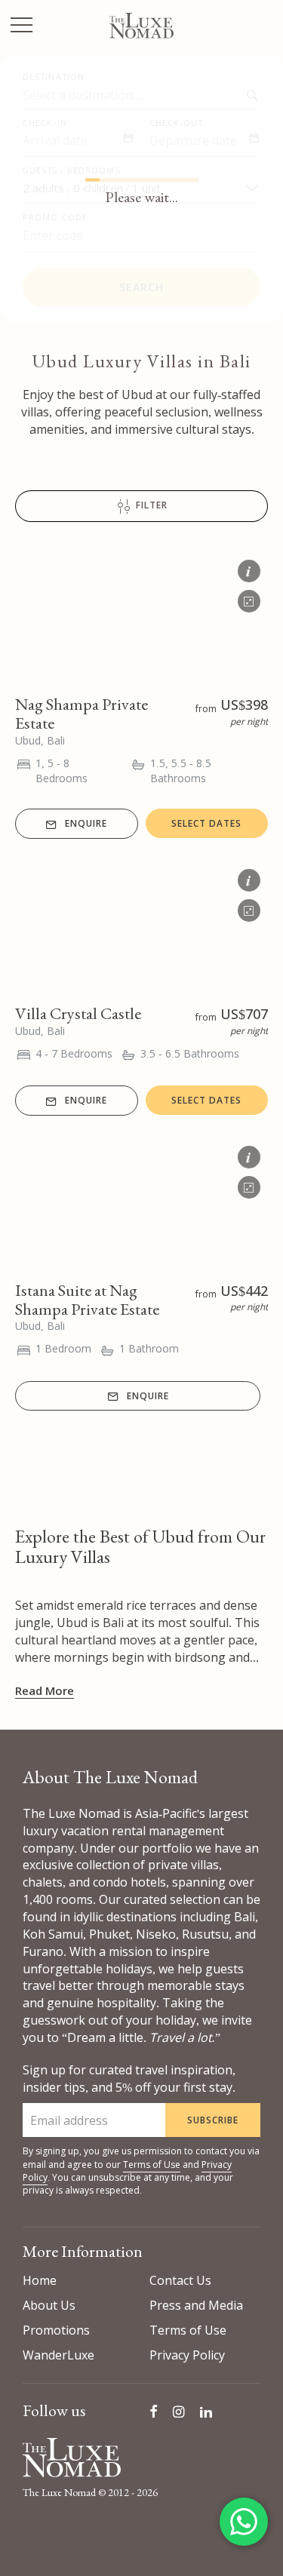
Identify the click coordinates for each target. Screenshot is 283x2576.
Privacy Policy (187, 2355)
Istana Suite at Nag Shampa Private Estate (87, 1300)
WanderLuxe (58, 2355)
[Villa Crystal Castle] (141, 926)
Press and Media (196, 2305)
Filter (150, 506)
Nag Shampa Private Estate (82, 714)
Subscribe (213, 2120)
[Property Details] (249, 568)
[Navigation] (22, 27)
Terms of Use (152, 2165)
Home (40, 2280)
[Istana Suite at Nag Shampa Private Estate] (141, 1202)
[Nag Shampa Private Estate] (141, 616)
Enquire (86, 823)
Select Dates (206, 823)
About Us (49, 2305)
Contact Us (180, 2280)
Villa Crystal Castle (78, 1013)
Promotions (56, 2330)
